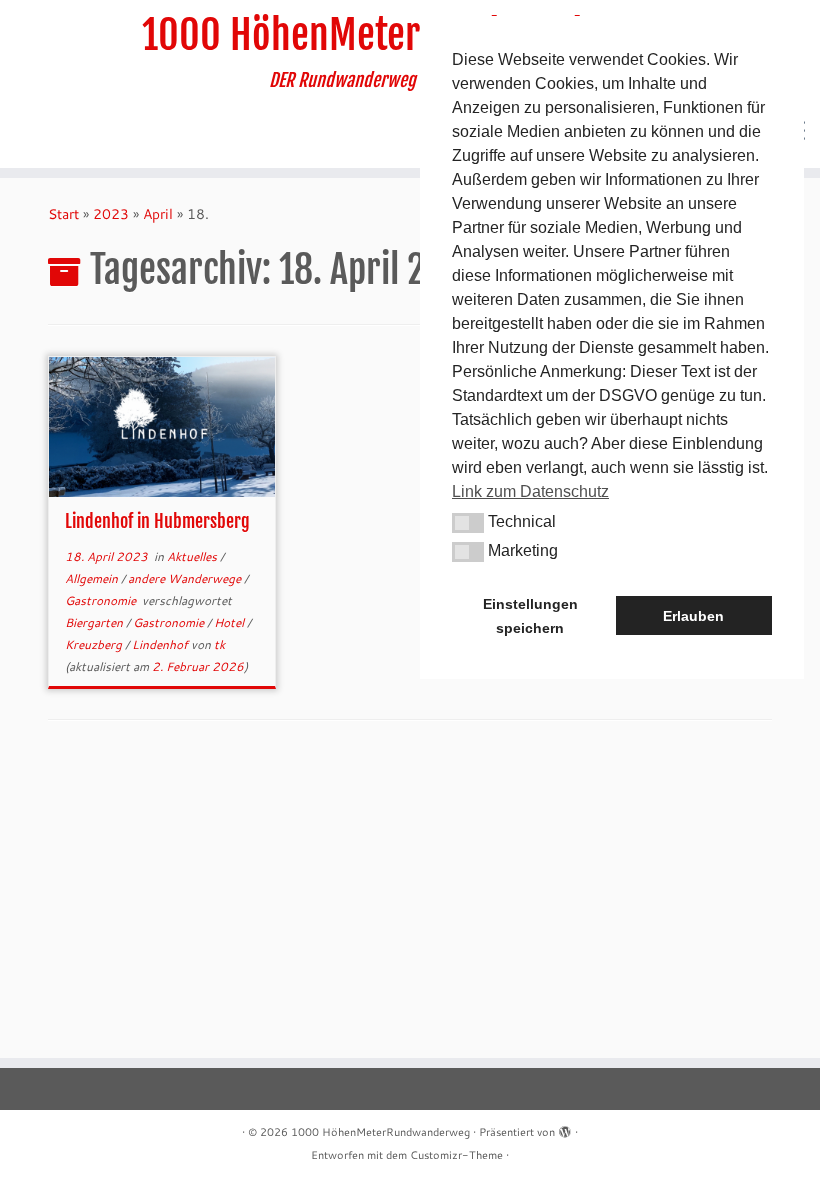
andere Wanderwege (186, 578)
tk (219, 644)
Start (63, 214)
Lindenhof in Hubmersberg (157, 521)
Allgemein (93, 578)
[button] (468, 523)
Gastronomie (102, 600)
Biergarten (95, 622)
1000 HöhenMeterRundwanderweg (410, 35)
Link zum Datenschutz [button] (530, 491)
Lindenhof (161, 644)
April (158, 214)
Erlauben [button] (693, 616)
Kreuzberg (95, 644)
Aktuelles (193, 556)
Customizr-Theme (456, 1155)
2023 (111, 214)
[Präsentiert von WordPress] (565, 1128)
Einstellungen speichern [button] (530, 616)
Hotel (230, 622)
